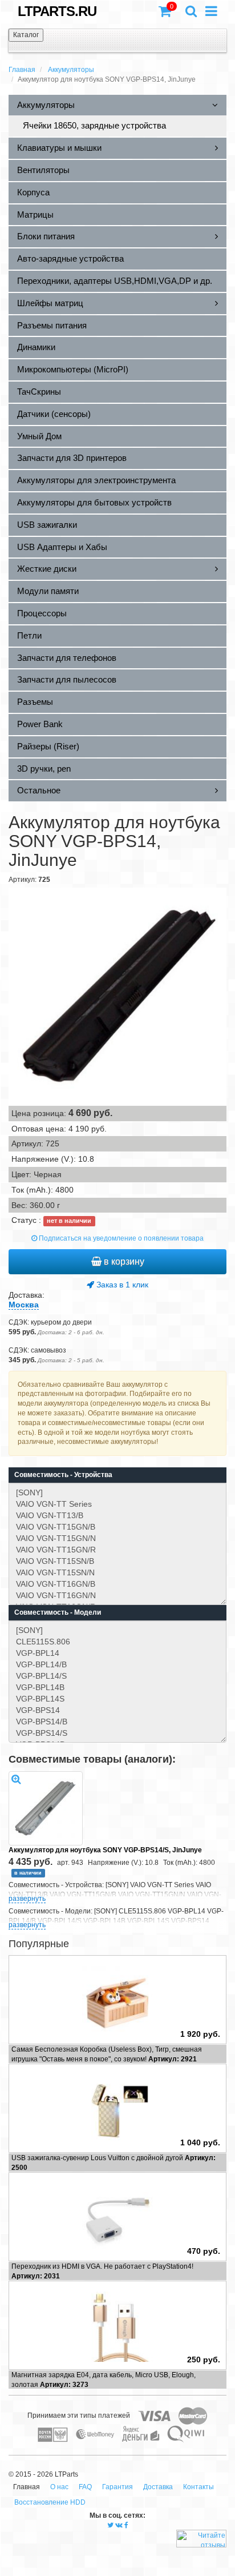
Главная (22, 70)
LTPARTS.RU (57, 11)
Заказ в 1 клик (121, 1285)
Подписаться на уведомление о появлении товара (120, 1238)
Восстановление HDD (50, 2502)
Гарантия (117, 2487)
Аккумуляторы (71, 70)
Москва (24, 1305)
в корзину (123, 1261)
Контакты (198, 2487)
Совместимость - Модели (58, 1612)
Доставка (158, 2487)
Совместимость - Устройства (63, 1475)
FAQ (85, 2487)
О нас (59, 2487)
